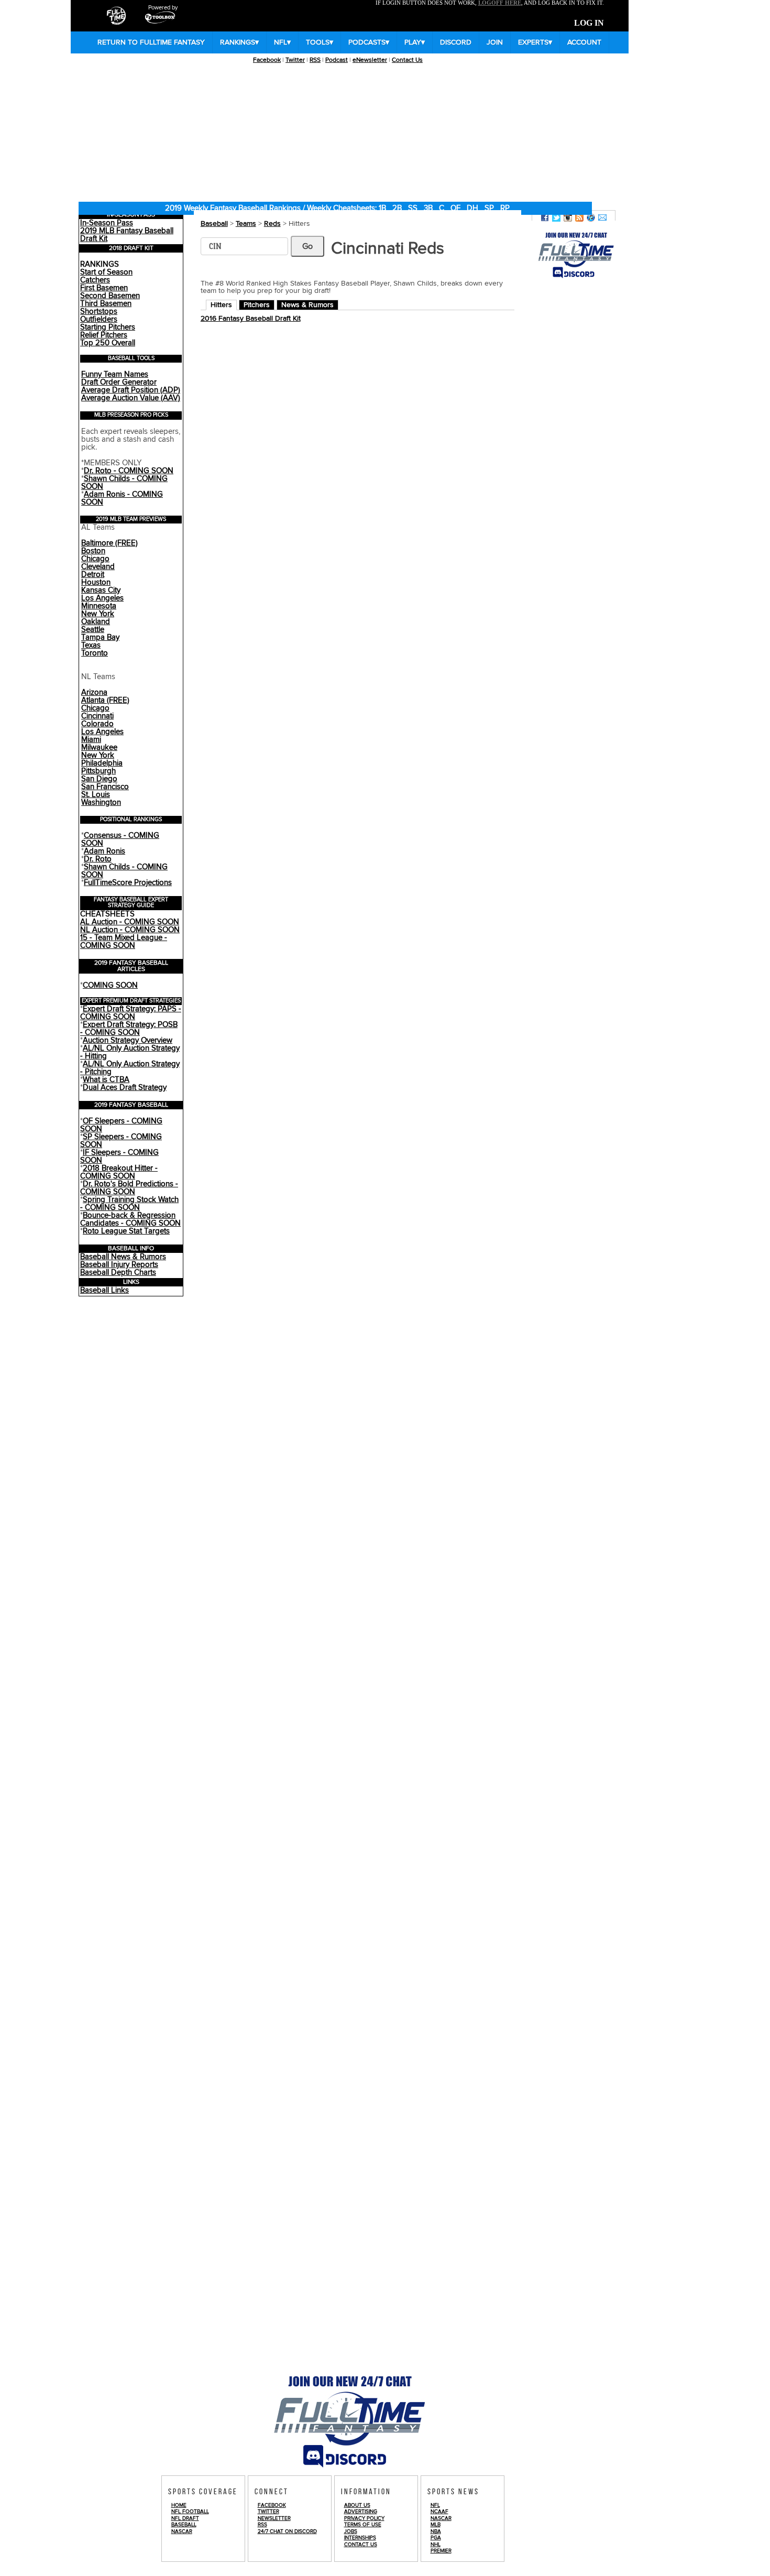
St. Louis (96, 795)
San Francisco (105, 787)
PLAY (415, 42)
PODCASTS (369, 42)
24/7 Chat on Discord (287, 2531)
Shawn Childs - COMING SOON (124, 483)
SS (413, 208)
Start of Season (106, 272)
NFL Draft (185, 2518)
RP (505, 208)
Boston (93, 551)
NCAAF (439, 2512)
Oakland (96, 622)
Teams (246, 224)
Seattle (93, 630)
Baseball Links (104, 1290)
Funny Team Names (115, 374)
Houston (96, 582)
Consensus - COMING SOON (120, 839)
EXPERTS (535, 42)
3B (428, 208)
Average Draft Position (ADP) (131, 390)
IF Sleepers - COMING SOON (119, 1156)
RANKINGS (239, 42)
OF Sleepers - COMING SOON (121, 1125)
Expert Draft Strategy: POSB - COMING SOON (129, 1029)
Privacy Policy (364, 2518)
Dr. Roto (98, 859)
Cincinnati (97, 716)
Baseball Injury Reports (119, 1265)
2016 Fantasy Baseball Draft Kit (251, 319)
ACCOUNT (584, 42)
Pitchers (257, 305)
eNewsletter (370, 60)
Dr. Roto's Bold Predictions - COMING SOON (129, 1188)
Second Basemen (110, 296)
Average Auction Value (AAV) (131, 398)
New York (98, 614)
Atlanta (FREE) (105, 700)
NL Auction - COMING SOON (130, 930)
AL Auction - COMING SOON (130, 922)
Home (179, 2505)
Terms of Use (363, 2525)
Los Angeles (102, 598)
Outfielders (99, 319)
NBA (436, 2531)
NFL (282, 42)
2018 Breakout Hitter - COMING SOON (119, 1172)
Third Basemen (106, 304)
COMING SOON (110, 985)
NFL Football (190, 2512)
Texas (91, 645)
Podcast (337, 60)
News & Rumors (307, 305)
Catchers (95, 280)
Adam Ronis (104, 851)
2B (397, 208)
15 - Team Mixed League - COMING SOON (124, 942)
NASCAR (182, 2531)
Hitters (221, 305)
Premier (441, 2551)
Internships (360, 2538)
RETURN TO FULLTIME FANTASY (151, 42)
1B (382, 208)
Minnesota (99, 606)
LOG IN (589, 23)
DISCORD (456, 42)
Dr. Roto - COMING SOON (129, 471)
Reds (272, 224)
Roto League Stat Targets (126, 1231)
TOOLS (320, 42)
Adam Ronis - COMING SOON (122, 498)
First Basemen (104, 288)
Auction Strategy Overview (128, 1040)
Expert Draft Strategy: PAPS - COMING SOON (131, 1013)
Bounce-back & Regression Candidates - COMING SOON (130, 1219)
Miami (91, 740)
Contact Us (407, 60)
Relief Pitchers (104, 335)
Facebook (267, 60)
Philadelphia (102, 763)
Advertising (361, 2512)
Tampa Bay (100, 637)
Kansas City (101, 590)
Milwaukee (99, 747)
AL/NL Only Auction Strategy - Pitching (130, 1068)
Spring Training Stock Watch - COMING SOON (129, 1204)
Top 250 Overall (108, 343)
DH (472, 208)
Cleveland (98, 567)
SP (489, 208)
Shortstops (99, 312)
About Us (357, 2505)
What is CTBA (106, 1080)
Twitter (295, 60)
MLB (436, 2525)
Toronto (95, 653)
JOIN (495, 42)
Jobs (351, 2531)
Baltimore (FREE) (109, 543)
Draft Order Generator (119, 382)
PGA (436, 2538)
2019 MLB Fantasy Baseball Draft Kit (127, 235)
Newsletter (274, 2518)
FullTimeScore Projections (128, 883)
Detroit (93, 575)
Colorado (97, 724)
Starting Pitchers (108, 327)
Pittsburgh (98, 771)
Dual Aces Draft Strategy (125, 1088)
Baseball (214, 224)
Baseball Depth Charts (118, 1273)
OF (455, 208)
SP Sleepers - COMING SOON (121, 1141)
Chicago (95, 559)
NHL (436, 2545)
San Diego (99, 779)
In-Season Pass (107, 223)
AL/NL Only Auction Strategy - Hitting (130, 1052)
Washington (101, 803)
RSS (315, 60)
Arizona (94, 692)
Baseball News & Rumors (123, 1257)
